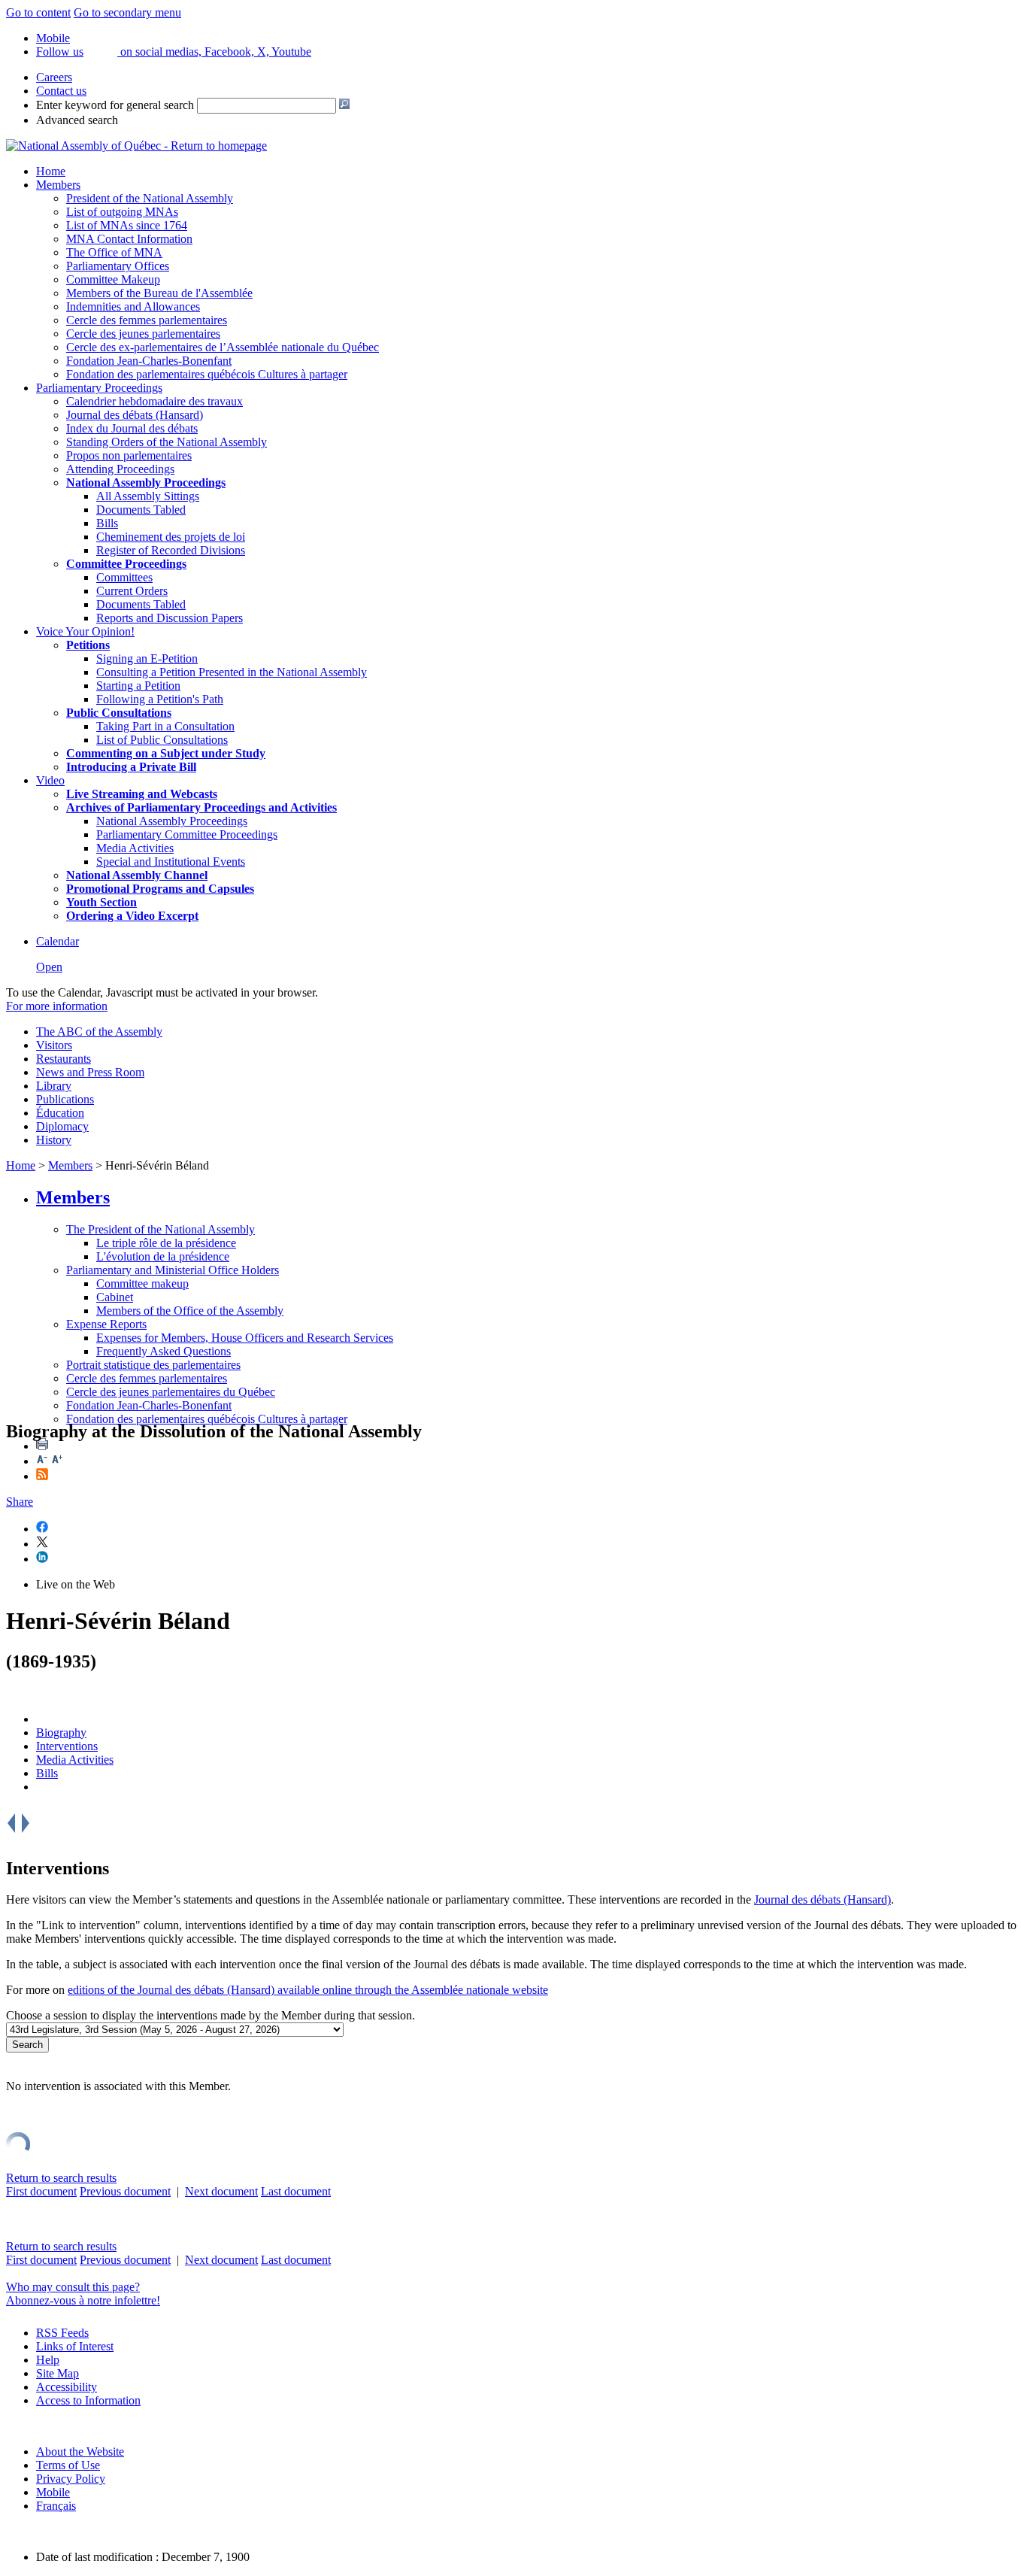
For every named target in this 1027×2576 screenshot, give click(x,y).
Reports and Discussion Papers (170, 618)
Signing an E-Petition (147, 658)
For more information (57, 1006)
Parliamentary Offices (118, 266)
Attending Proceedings (120, 469)
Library (54, 1086)
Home (51, 171)
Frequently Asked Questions (164, 1351)
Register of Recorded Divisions (171, 550)
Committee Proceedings (126, 564)
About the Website (80, 2452)
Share (20, 1502)
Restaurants (64, 1059)
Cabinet (115, 1297)
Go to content (38, 12)
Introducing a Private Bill (131, 767)
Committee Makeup (113, 279)
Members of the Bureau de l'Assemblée (159, 293)
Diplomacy (62, 1126)
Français (56, 2506)
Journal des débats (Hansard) (135, 415)
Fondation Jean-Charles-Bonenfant (149, 361)
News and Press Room (90, 1072)
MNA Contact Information (129, 239)
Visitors (54, 1045)
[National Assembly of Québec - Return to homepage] (136, 146)
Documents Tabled (141, 510)
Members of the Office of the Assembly (190, 1311)
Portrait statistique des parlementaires (153, 1365)
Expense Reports (106, 1324)
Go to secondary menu (127, 12)
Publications (65, 1099)
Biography (61, 1733)
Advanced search (77, 120)
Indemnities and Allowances (133, 306)
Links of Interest (75, 2346)
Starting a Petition (138, 686)
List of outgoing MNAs (122, 212)
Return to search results (61, 2178)
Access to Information (88, 2400)
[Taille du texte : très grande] (57, 1461)
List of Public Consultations (162, 740)
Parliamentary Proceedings (99, 388)
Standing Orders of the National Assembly (167, 442)
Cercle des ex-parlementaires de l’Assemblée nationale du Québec (223, 347)
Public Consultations (119, 713)
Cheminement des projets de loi (171, 537)
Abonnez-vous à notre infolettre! (83, 2300)
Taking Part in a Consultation (165, 726)
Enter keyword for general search (115, 105)
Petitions (88, 645)
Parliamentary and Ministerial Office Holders (173, 1270)
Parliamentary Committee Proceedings (187, 834)
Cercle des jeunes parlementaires (143, 334)
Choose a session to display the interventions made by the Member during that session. (211, 2015)
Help (48, 2360)
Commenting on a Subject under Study (166, 753)
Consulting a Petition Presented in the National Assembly (232, 672)
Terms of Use (68, 2465)
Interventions (67, 1746)
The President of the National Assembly (161, 1229)
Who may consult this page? (73, 2287)
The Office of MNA (114, 252)
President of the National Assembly (150, 198)
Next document (221, 2191)
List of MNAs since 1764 (127, 225)
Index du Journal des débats (132, 428)
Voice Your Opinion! (85, 631)
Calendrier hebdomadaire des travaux (155, 401)
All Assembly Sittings (148, 496)
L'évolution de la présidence (163, 1256)
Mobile (53, 2492)
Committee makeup (142, 1283)
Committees (124, 577)
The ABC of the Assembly (99, 1032)
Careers (54, 77)
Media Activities (135, 848)
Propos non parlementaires (129, 455)
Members (58, 185)
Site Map (58, 2373)
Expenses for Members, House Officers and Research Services (245, 1338)
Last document (296, 2191)
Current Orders (132, 591)
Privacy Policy (71, 2479)
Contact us (61, 91)
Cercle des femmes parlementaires (147, 320)
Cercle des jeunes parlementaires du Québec (171, 1392)
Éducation (60, 1113)
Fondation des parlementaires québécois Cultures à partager (207, 374)
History (54, 1140)
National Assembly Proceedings (172, 821)
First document (41, 2191)
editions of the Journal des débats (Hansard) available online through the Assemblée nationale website (308, 1990)
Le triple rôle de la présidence (166, 1243)
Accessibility (67, 2387)
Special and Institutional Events (171, 862)
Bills (107, 523)
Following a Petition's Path (160, 699)
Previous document (125, 2191)
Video (50, 780)
